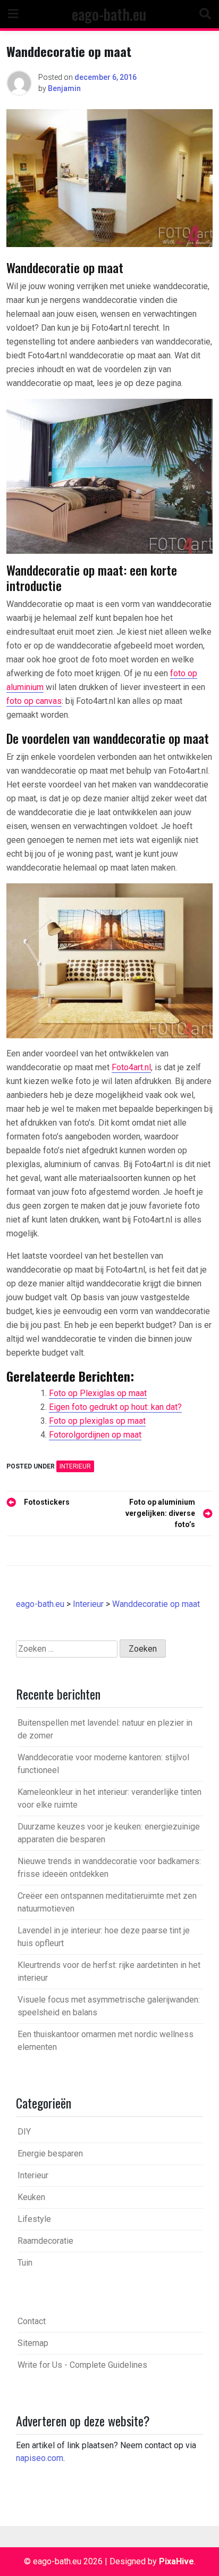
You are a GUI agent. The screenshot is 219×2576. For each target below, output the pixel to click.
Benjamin (64, 88)
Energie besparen (50, 2153)
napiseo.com (40, 2458)
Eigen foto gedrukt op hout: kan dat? (115, 1407)
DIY (24, 2132)
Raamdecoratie (45, 2241)
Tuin (25, 2263)
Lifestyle (34, 2219)
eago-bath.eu (109, 14)
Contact (32, 2321)
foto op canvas (34, 701)
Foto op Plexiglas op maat (98, 1393)
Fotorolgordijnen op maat (95, 1435)
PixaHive (176, 2561)
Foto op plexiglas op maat (97, 1421)
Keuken (31, 2197)
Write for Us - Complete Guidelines (82, 2365)
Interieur (75, 1466)
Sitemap (33, 2343)
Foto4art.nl (131, 1067)
